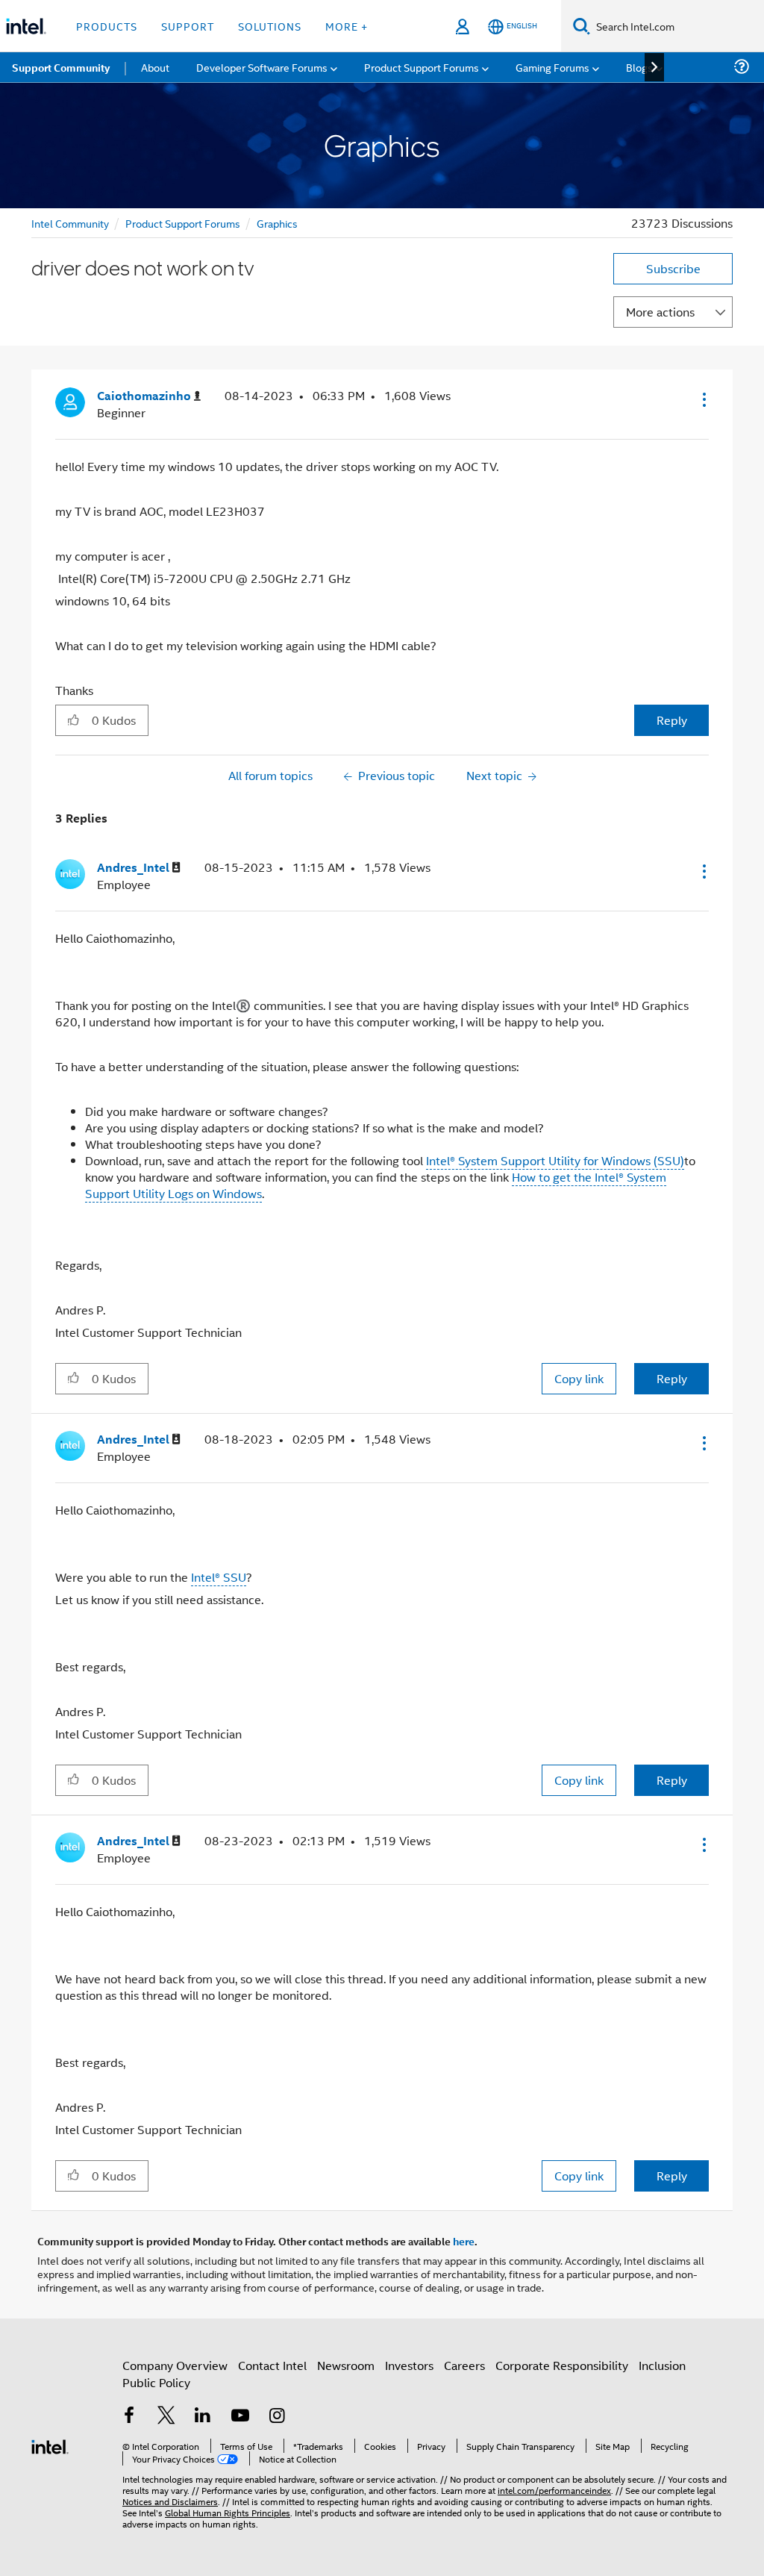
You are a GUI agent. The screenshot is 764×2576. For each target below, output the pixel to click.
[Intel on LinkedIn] (203, 2417)
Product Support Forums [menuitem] (422, 67)
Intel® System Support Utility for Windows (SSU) (555, 1160)
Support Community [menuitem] (61, 67)
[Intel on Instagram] (277, 2417)
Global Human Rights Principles (228, 2512)
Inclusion (662, 2365)
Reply (672, 720)
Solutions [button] (270, 26)
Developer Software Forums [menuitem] (262, 67)
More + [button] (347, 26)
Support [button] (188, 26)
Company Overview (175, 2365)
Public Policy (156, 2382)
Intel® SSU (219, 1577)
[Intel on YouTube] (240, 2417)
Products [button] (107, 26)
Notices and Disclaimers (170, 2501)
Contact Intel (272, 2365)
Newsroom (346, 2365)
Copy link (579, 1378)
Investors (409, 2365)
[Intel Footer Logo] (50, 2445)
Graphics (277, 223)
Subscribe (673, 268)
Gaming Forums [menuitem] (552, 67)
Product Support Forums (183, 223)
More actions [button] (660, 312)
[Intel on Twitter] (166, 2417)
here (464, 2241)
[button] (703, 399)
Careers (464, 2365)
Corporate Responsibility (562, 2365)
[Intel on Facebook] (129, 2417)
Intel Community (70, 223)
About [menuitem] (155, 67)
